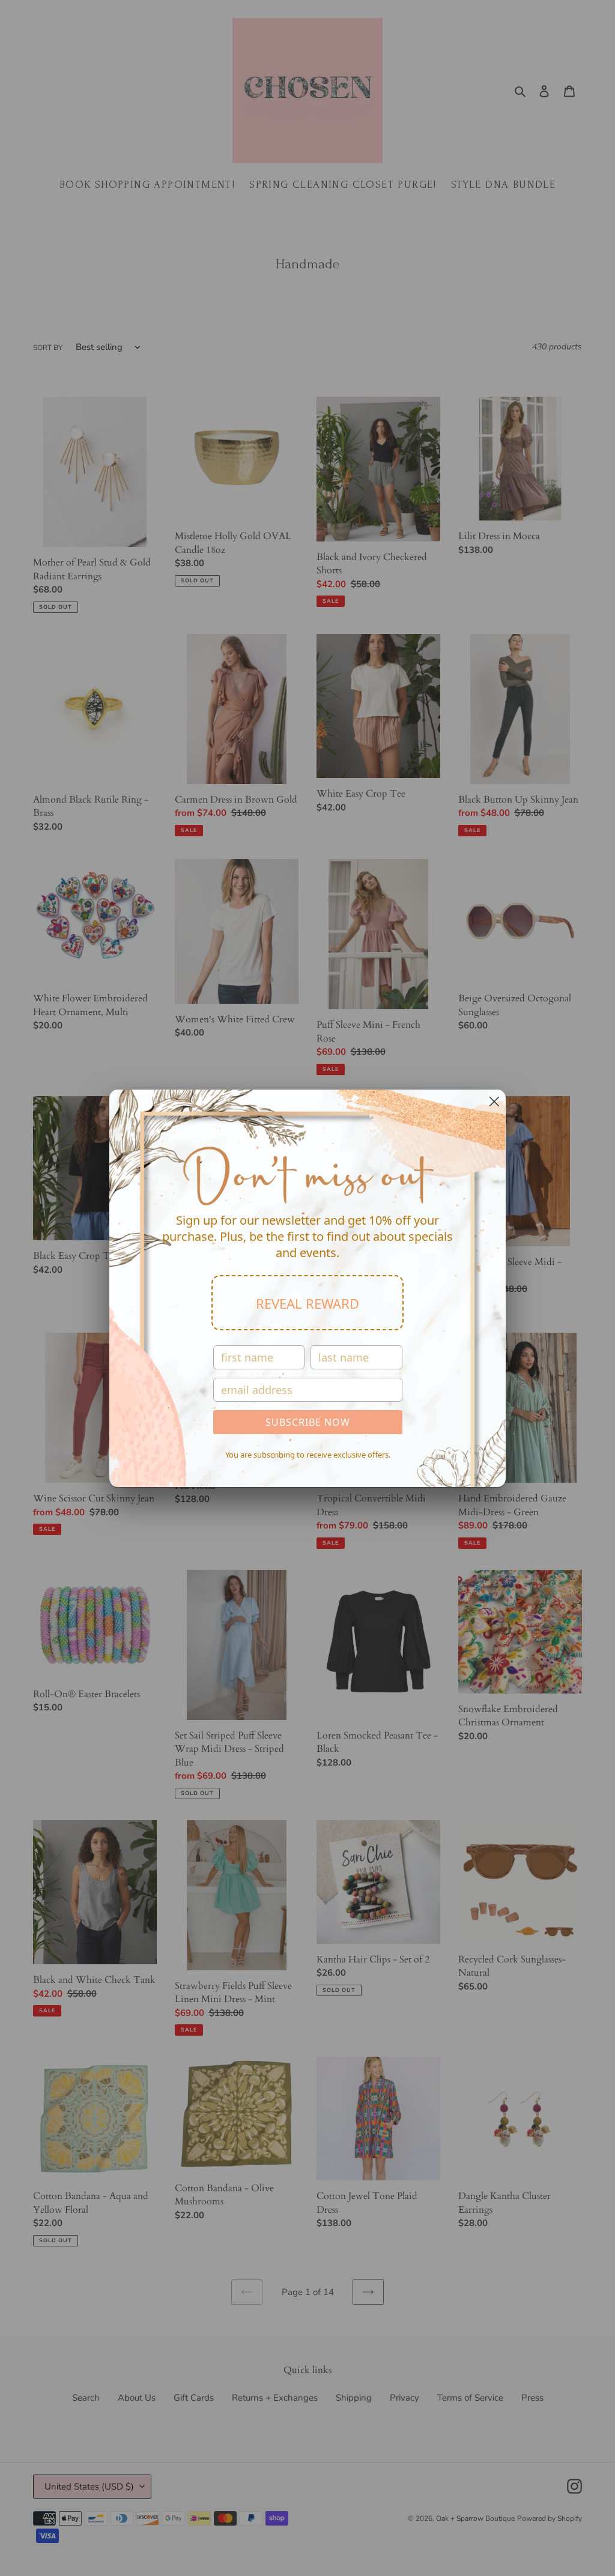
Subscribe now (308, 1422)
